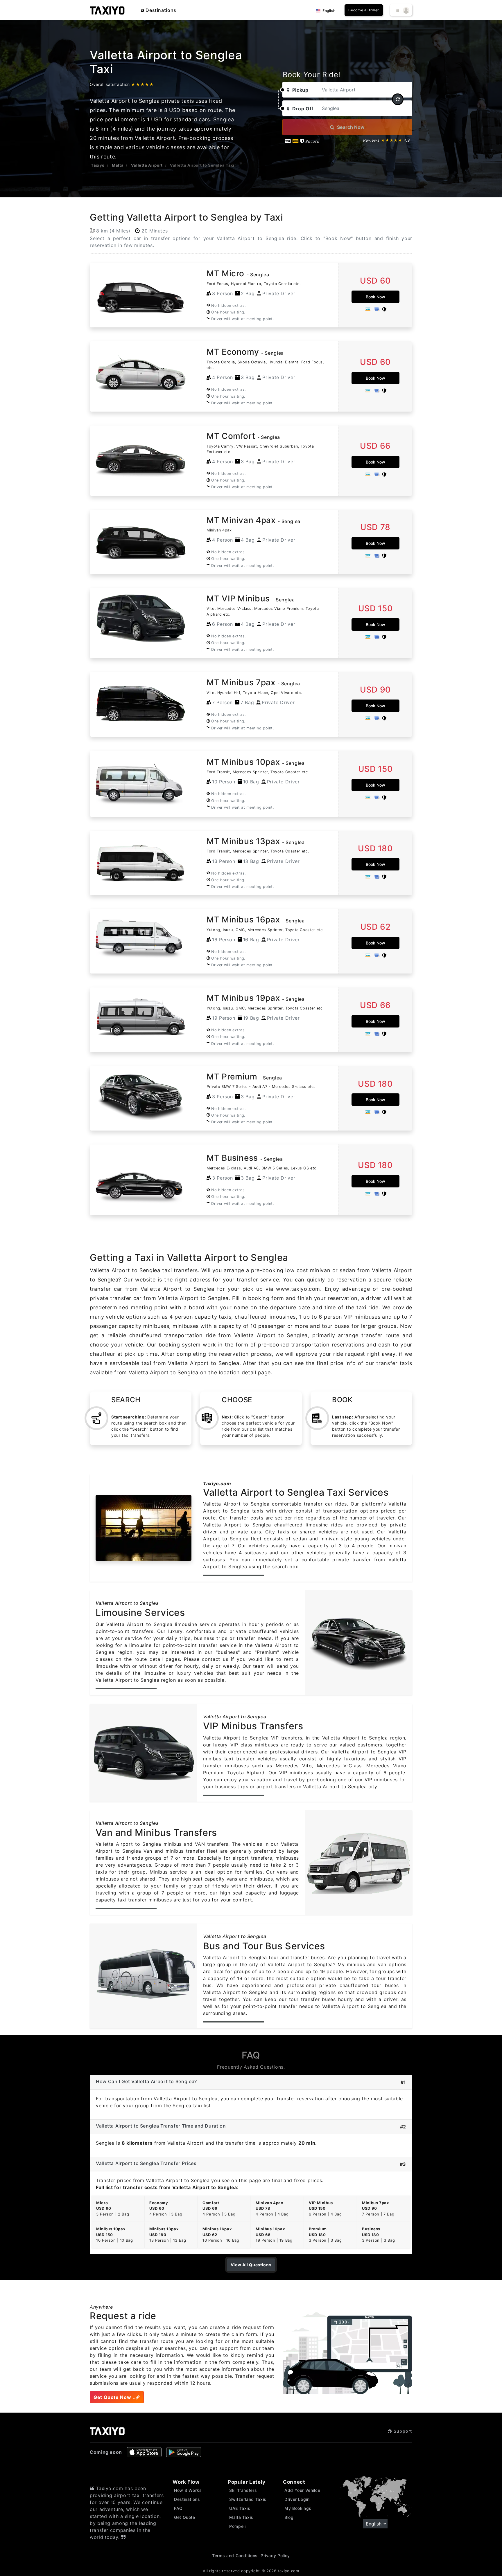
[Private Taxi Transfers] (107, 10)
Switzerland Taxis (248, 2499)
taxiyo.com (288, 2571)
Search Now (350, 127)
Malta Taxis (241, 2517)
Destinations (160, 10)
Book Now (375, 297)
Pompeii (237, 2526)
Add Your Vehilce (302, 2490)
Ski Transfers (243, 2490)
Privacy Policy (275, 2556)
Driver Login (297, 2499)
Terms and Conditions (235, 2556)
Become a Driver (364, 10)
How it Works (188, 2490)
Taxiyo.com (217, 1483)
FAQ (178, 2508)
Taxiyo (98, 165)
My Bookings (298, 2508)
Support (402, 2431)
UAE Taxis (240, 2508)
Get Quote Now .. (115, 2397)
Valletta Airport (147, 165)
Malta (118, 165)
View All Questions (251, 2265)
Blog (289, 2517)
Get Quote (185, 2517)
